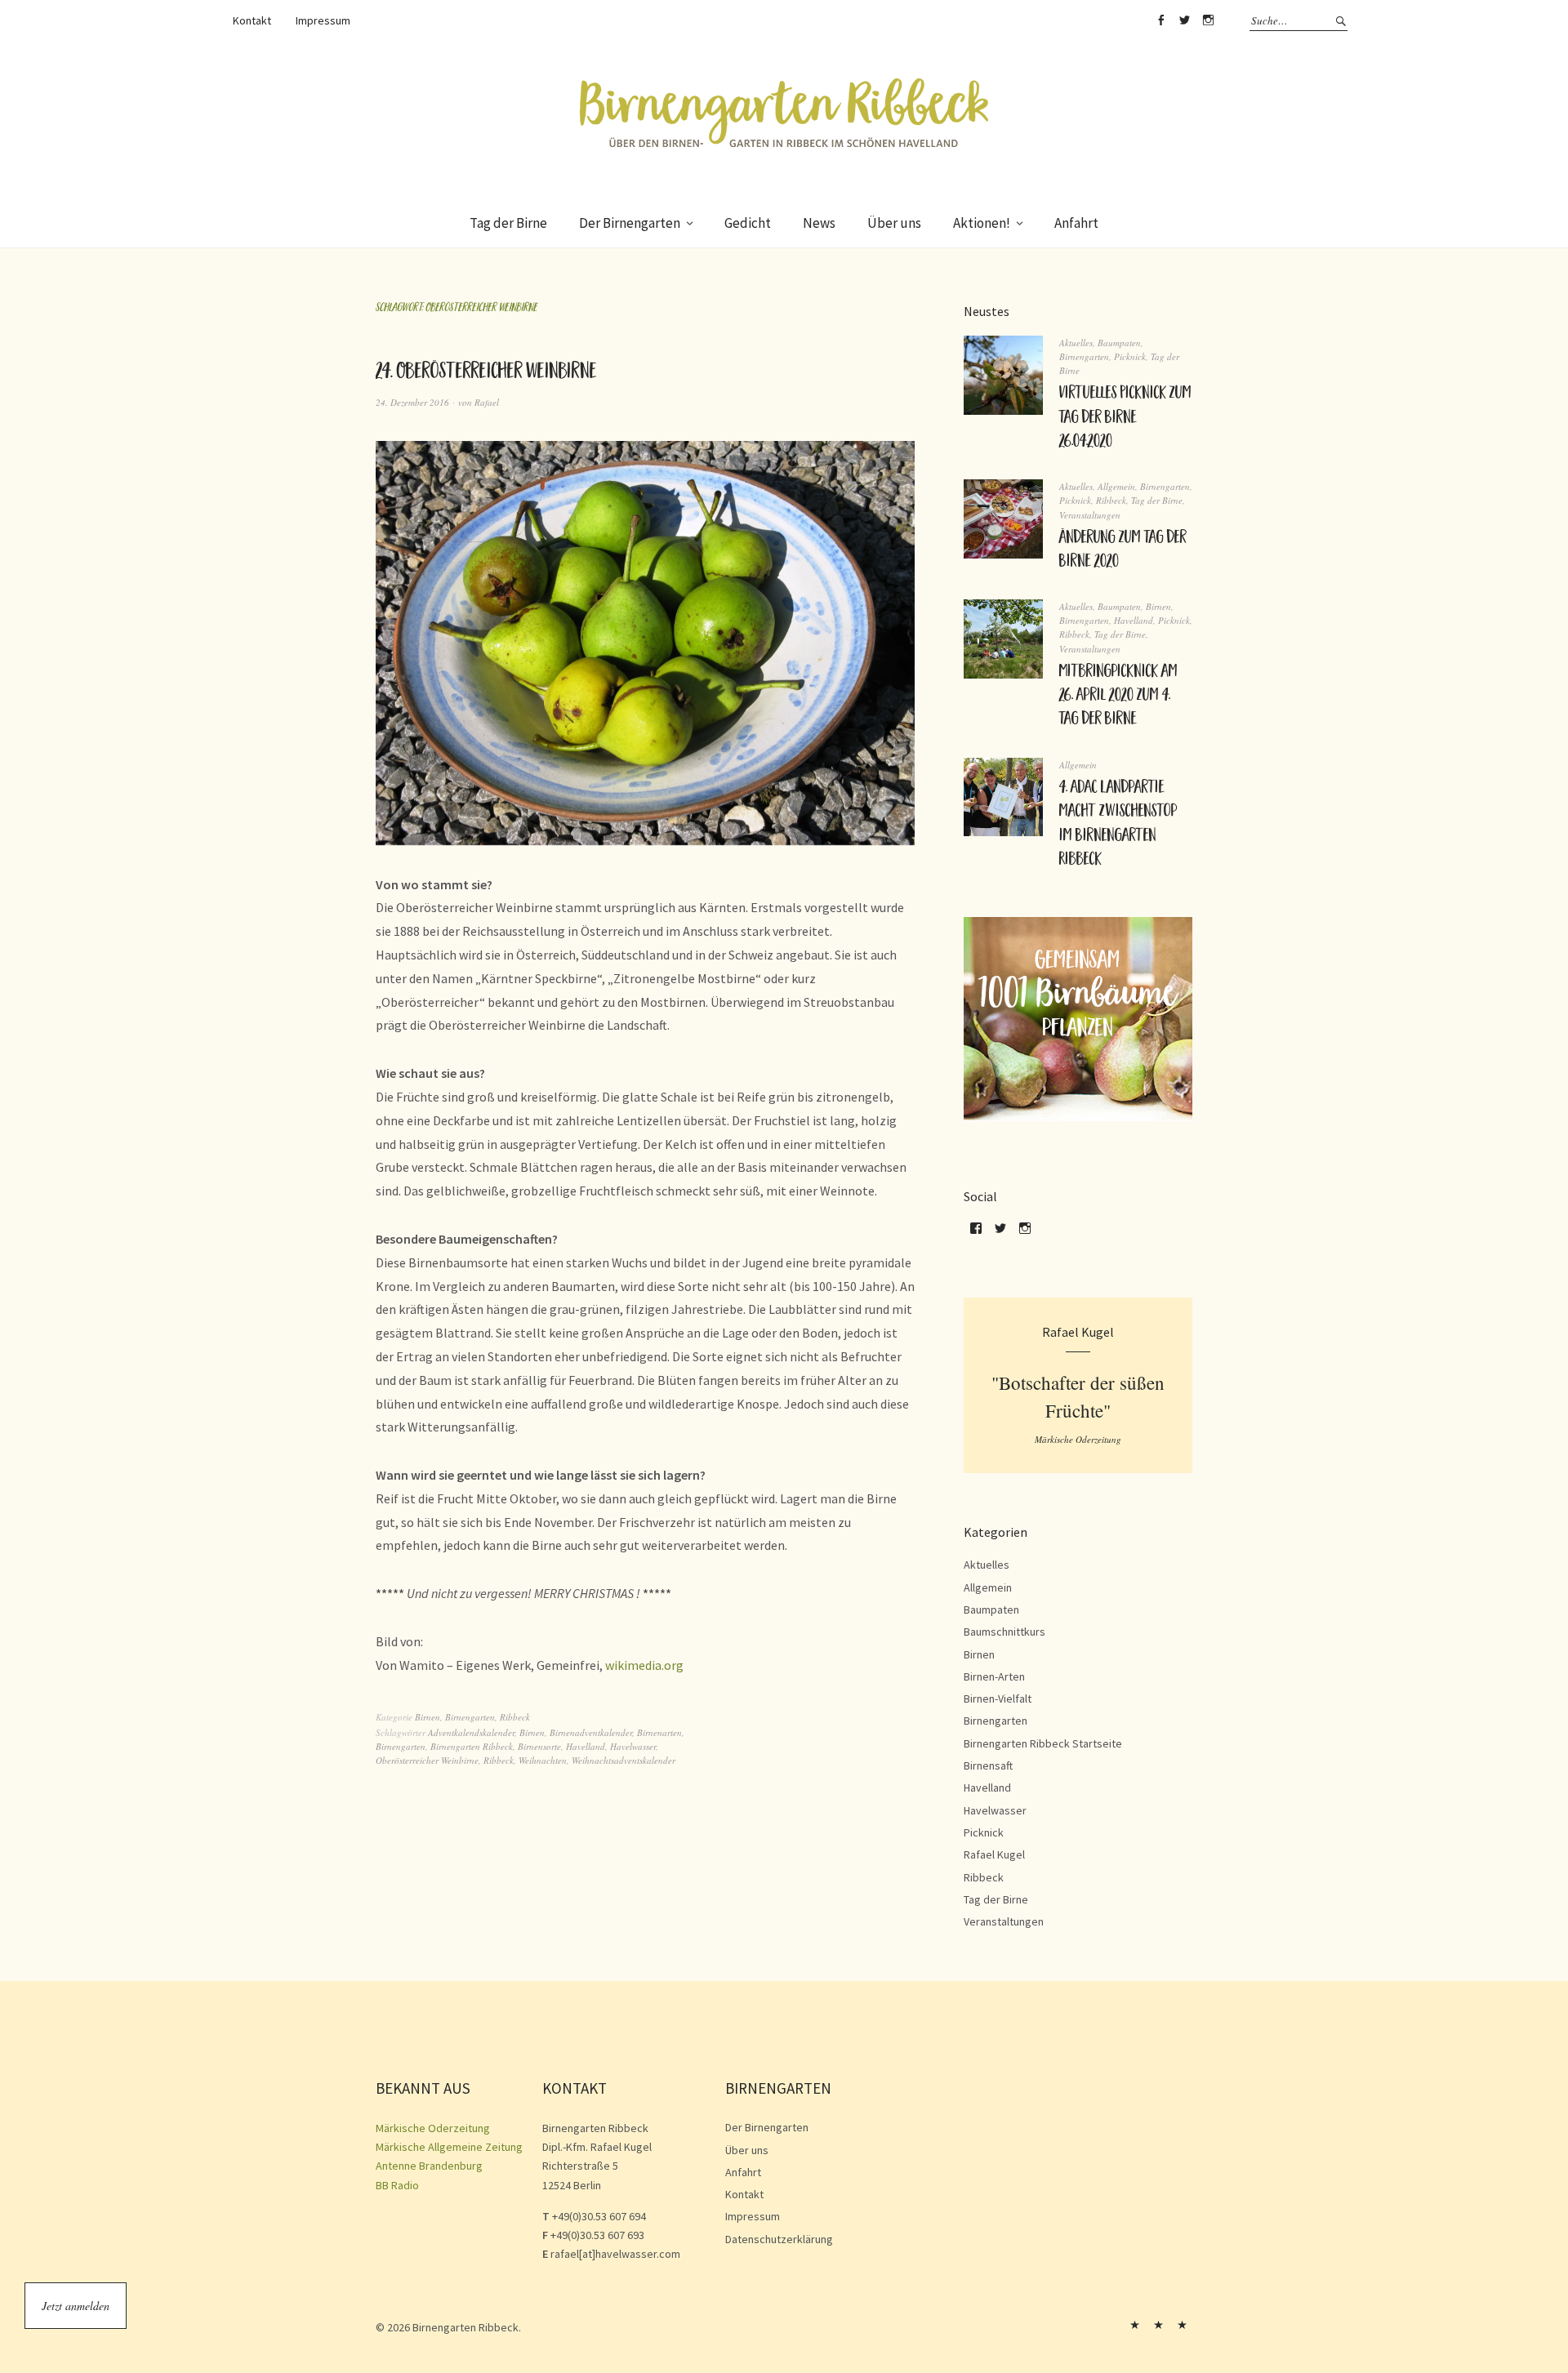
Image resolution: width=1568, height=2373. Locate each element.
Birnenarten (659, 1732)
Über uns (894, 223)
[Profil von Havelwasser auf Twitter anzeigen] (1000, 1234)
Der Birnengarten (630, 223)
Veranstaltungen (1090, 515)
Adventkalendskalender (471, 1732)
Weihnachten (543, 1760)
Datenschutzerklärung (779, 2239)
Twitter (1184, 20)
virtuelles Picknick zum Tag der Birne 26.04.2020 (1125, 419)
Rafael (487, 402)
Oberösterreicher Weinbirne (427, 1760)
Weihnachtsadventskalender (624, 1760)
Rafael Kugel (994, 1854)
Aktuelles (1076, 343)
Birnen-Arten (994, 1676)
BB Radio (397, 2185)
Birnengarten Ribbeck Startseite (1043, 1743)
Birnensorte (539, 1746)
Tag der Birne (508, 223)
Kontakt (252, 20)
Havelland (586, 1746)
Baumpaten (1119, 343)
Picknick (1130, 356)
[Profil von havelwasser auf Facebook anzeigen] (976, 1234)
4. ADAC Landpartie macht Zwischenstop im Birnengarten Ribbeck (1118, 825)
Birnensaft (988, 1765)
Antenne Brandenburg (429, 2166)
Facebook (1160, 20)
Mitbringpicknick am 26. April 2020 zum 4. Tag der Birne (1118, 697)
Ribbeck (515, 1717)
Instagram (1208, 20)
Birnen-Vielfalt (998, 1698)
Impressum (323, 20)
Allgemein (1116, 486)
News (819, 223)
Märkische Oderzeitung (433, 2128)
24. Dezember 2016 (412, 402)
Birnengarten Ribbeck (472, 1746)
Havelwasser (633, 1746)
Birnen (428, 1717)
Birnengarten (470, 1717)
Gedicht (748, 223)
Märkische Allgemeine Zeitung (449, 2147)
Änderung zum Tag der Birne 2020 (1123, 551)
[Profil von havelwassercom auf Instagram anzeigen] (1025, 1234)
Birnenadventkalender (591, 1732)
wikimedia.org (644, 1665)
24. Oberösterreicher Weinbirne (486, 374)
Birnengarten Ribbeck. (467, 2327)
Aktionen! (982, 223)
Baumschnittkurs (1004, 1632)
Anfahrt (1076, 223)
